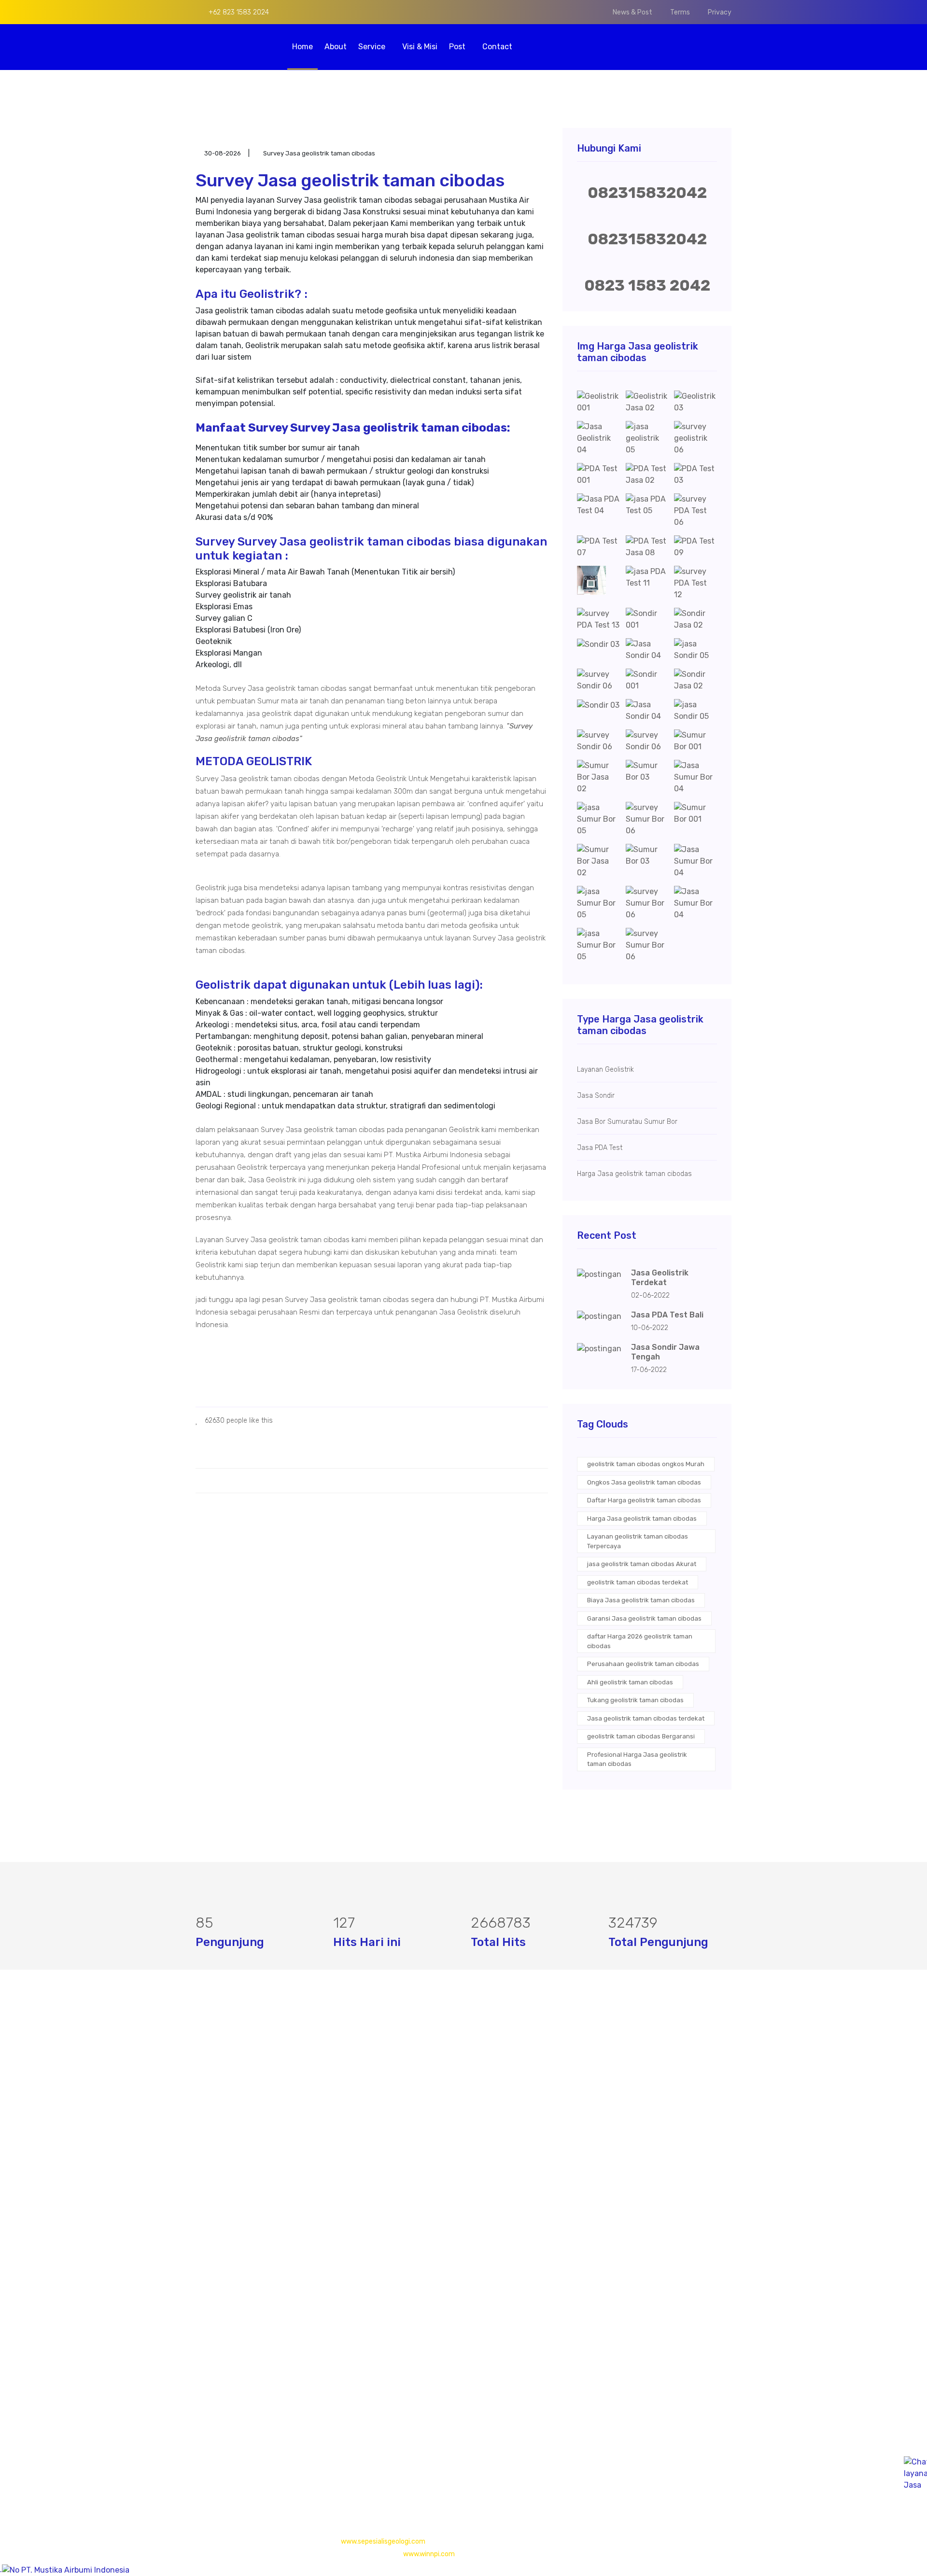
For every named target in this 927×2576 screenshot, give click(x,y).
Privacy (720, 12)
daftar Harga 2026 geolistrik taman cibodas (640, 1641)
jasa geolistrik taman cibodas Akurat (642, 1564)
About (336, 47)
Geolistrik (396, 2089)
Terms (680, 12)
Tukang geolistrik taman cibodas (635, 1700)
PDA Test (395, 2108)
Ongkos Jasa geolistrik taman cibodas (644, 1482)
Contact (497, 47)
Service (373, 47)
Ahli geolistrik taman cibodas (630, 1682)
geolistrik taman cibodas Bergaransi (641, 1736)
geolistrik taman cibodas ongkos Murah (646, 1464)
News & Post (632, 12)
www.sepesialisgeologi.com (383, 2541)
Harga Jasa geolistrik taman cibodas (642, 1519)
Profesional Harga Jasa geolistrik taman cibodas (637, 1759)
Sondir (391, 2128)
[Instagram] (231, 2460)
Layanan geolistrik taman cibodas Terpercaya (638, 1541)
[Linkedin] (247, 2460)
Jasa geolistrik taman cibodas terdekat (646, 1718)
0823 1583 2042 (647, 285)
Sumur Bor (398, 2147)
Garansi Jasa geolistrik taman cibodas (644, 1618)
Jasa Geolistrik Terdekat (660, 1278)
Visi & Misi (420, 47)
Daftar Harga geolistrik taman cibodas (644, 1500)
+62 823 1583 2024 (238, 12)
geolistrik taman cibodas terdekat (638, 1582)
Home (302, 47)
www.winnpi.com (429, 2554)
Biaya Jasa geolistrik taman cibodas (641, 1600)
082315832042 (647, 193)
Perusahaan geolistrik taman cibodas (643, 1664)
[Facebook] (199, 2460)
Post (458, 47)
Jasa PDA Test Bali (667, 1315)
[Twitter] (215, 2460)
